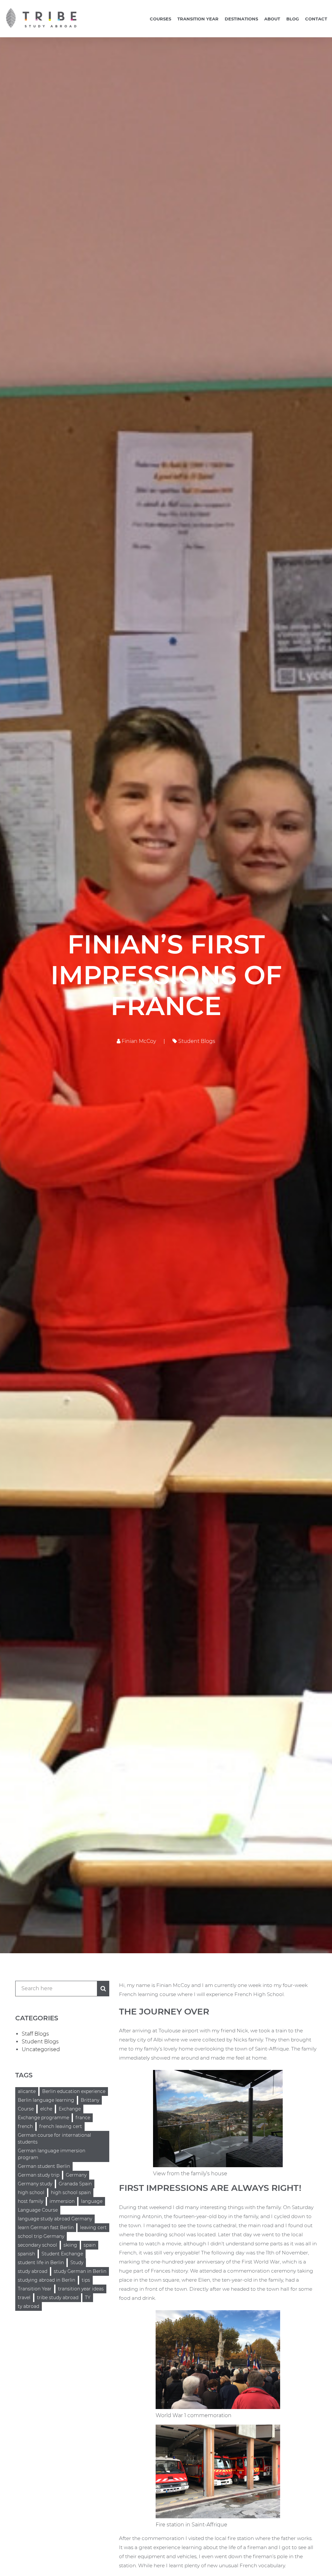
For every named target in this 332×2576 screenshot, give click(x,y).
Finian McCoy (138, 1041)
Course (26, 2109)
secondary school (37, 2245)
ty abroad (29, 2306)
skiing (70, 2245)
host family (30, 2201)
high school (31, 2192)
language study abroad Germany (55, 2219)
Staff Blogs (35, 2034)
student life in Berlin (41, 2263)
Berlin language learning (46, 2100)
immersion (62, 2201)
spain (90, 2245)
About (272, 19)
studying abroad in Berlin (47, 2280)
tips (86, 2280)
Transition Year (198, 19)
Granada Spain (75, 2184)
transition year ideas (81, 2289)
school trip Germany (41, 2236)
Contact (316, 19)
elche (46, 2109)
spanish (26, 2254)
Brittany (90, 2100)
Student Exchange (62, 2254)
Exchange (70, 2109)
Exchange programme (43, 2118)
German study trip (39, 2175)
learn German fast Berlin (46, 2227)
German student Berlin (44, 2166)
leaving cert (93, 2227)
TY (88, 2298)
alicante (27, 2091)
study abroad (33, 2271)
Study (77, 2263)
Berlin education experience (74, 2091)
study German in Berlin (80, 2271)
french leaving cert (61, 2126)
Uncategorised (41, 2049)
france (83, 2118)
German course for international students (54, 2139)
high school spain (71, 2192)
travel (24, 2298)
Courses (160, 19)
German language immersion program (52, 2154)
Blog (293, 19)
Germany (76, 2175)
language (92, 2201)
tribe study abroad (58, 2298)
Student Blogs (196, 1041)
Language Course (38, 2210)
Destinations (241, 19)
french (25, 2126)
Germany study (35, 2184)
